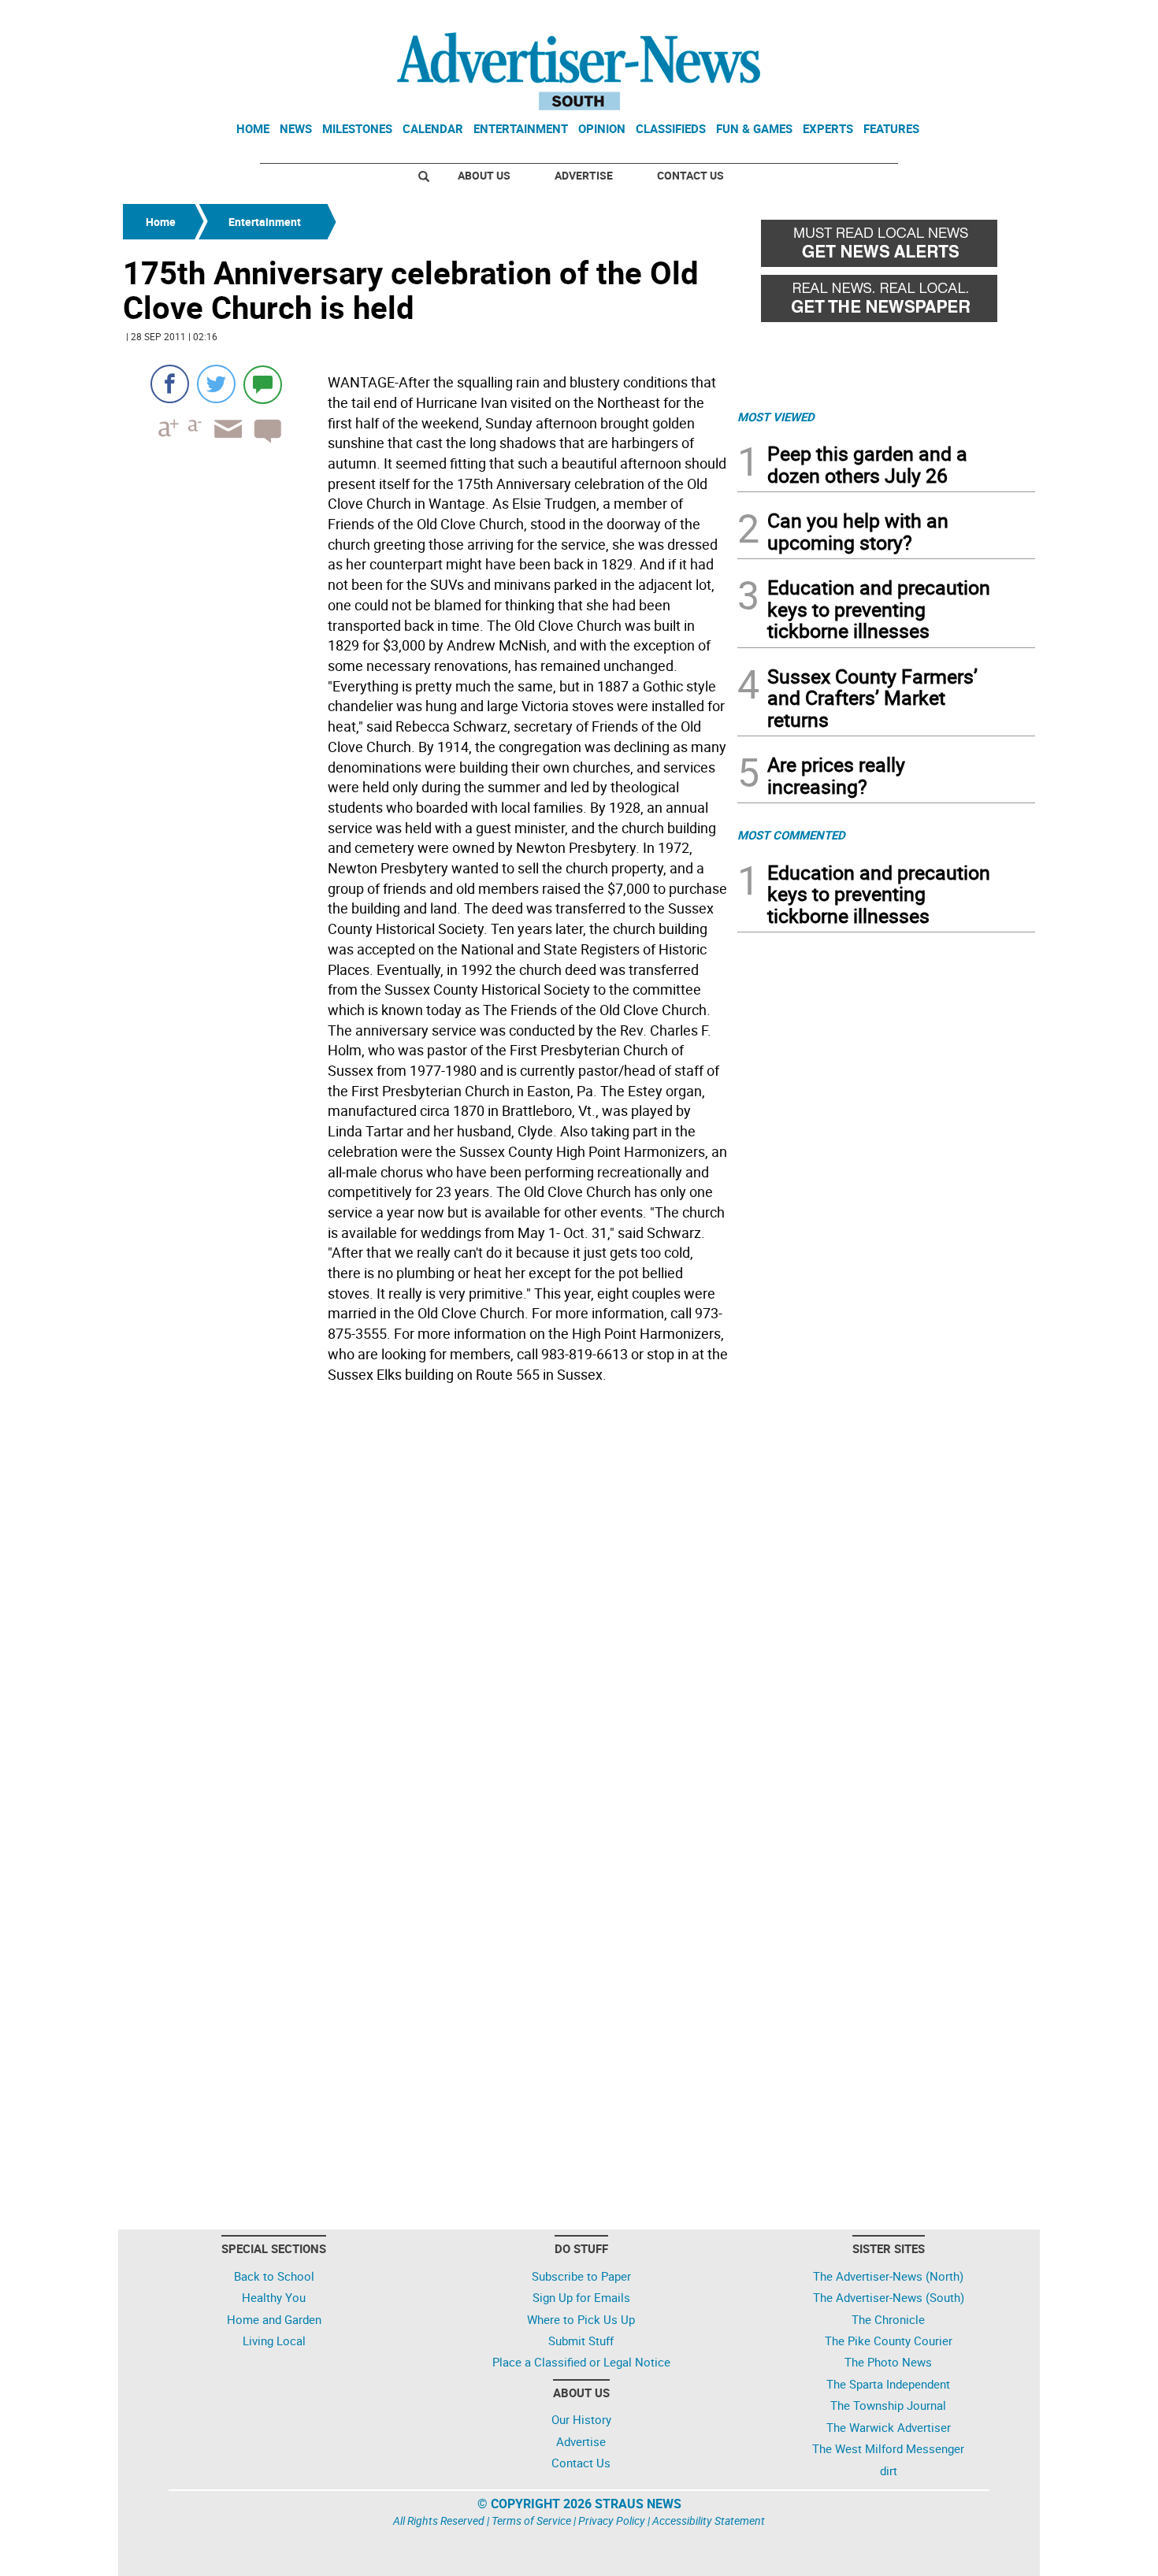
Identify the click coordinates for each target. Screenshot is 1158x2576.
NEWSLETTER (908, 18)
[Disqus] (425, 1605)
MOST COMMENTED (791, 835)
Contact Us (690, 175)
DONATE (997, 18)
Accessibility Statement (709, 2520)
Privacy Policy (612, 2520)
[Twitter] (216, 384)
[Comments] (263, 384)
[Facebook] (170, 384)
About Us (484, 175)
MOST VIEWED (776, 417)
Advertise (584, 175)
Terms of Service (531, 2520)
